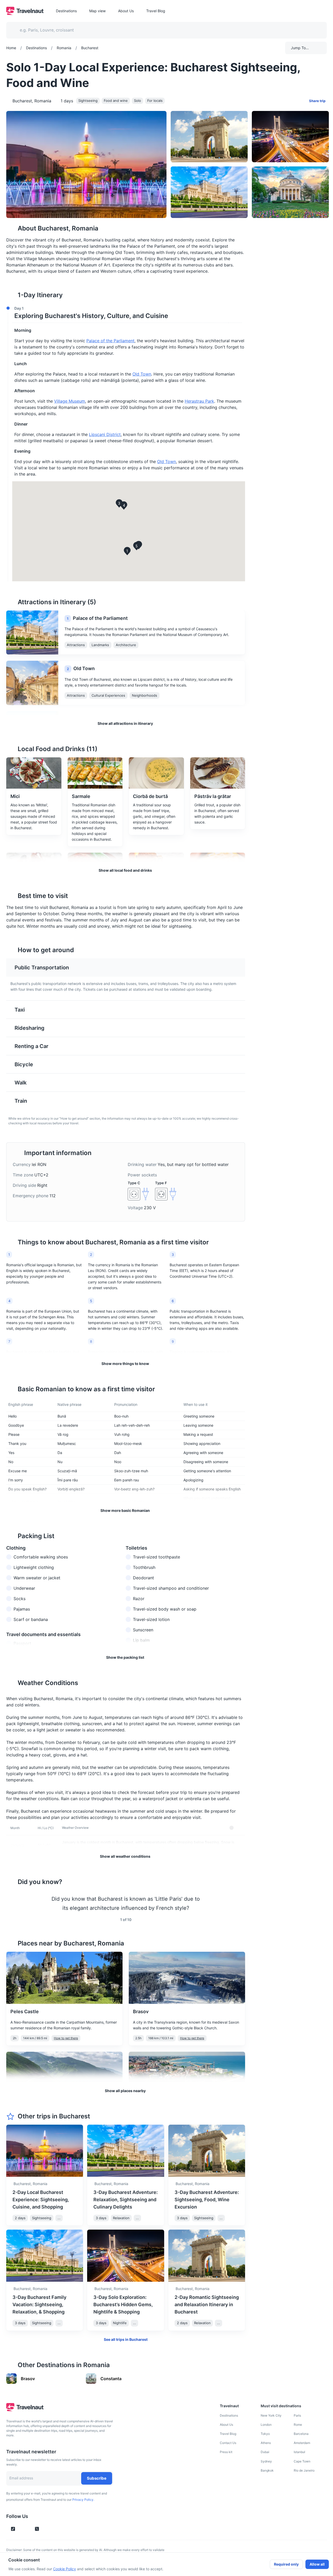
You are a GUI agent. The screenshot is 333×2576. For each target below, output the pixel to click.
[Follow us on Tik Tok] (13, 2529)
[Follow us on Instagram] (22, 2529)
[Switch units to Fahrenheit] (238, 1828)
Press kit (226, 2452)
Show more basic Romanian (125, 1510)
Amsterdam (302, 2443)
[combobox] (163, 30)
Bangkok (267, 2470)
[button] (124, 313)
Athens (266, 2443)
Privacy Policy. (83, 2500)
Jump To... (300, 48)
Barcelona (301, 2434)
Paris (297, 2415)
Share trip (317, 101)
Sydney (266, 2461)
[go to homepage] (25, 14)
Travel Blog (228, 2434)
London (266, 2425)
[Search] (314, 30)
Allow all (317, 2564)
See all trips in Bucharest (126, 2339)
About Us (226, 2425)
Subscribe (97, 2478)
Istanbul (299, 2452)
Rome (298, 2425)
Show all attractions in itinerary (125, 723)
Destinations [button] (66, 11)
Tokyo (265, 2434)
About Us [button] (126, 11)
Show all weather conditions (125, 1856)
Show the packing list (125, 1657)
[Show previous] (12, 1903)
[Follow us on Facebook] (46, 2529)
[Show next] (239, 1903)
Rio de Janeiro (304, 2470)
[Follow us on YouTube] (28, 2529)
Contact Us (228, 2443)
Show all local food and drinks (125, 870)
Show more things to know (125, 1364)
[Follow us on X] (37, 2529)
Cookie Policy (65, 2569)
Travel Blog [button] (156, 11)
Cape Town (302, 2461)
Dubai (265, 2452)
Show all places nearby (125, 2091)
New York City (271, 2415)
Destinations (229, 2415)
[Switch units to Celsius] (232, 1828)
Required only (286, 2564)
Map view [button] (97, 11)
